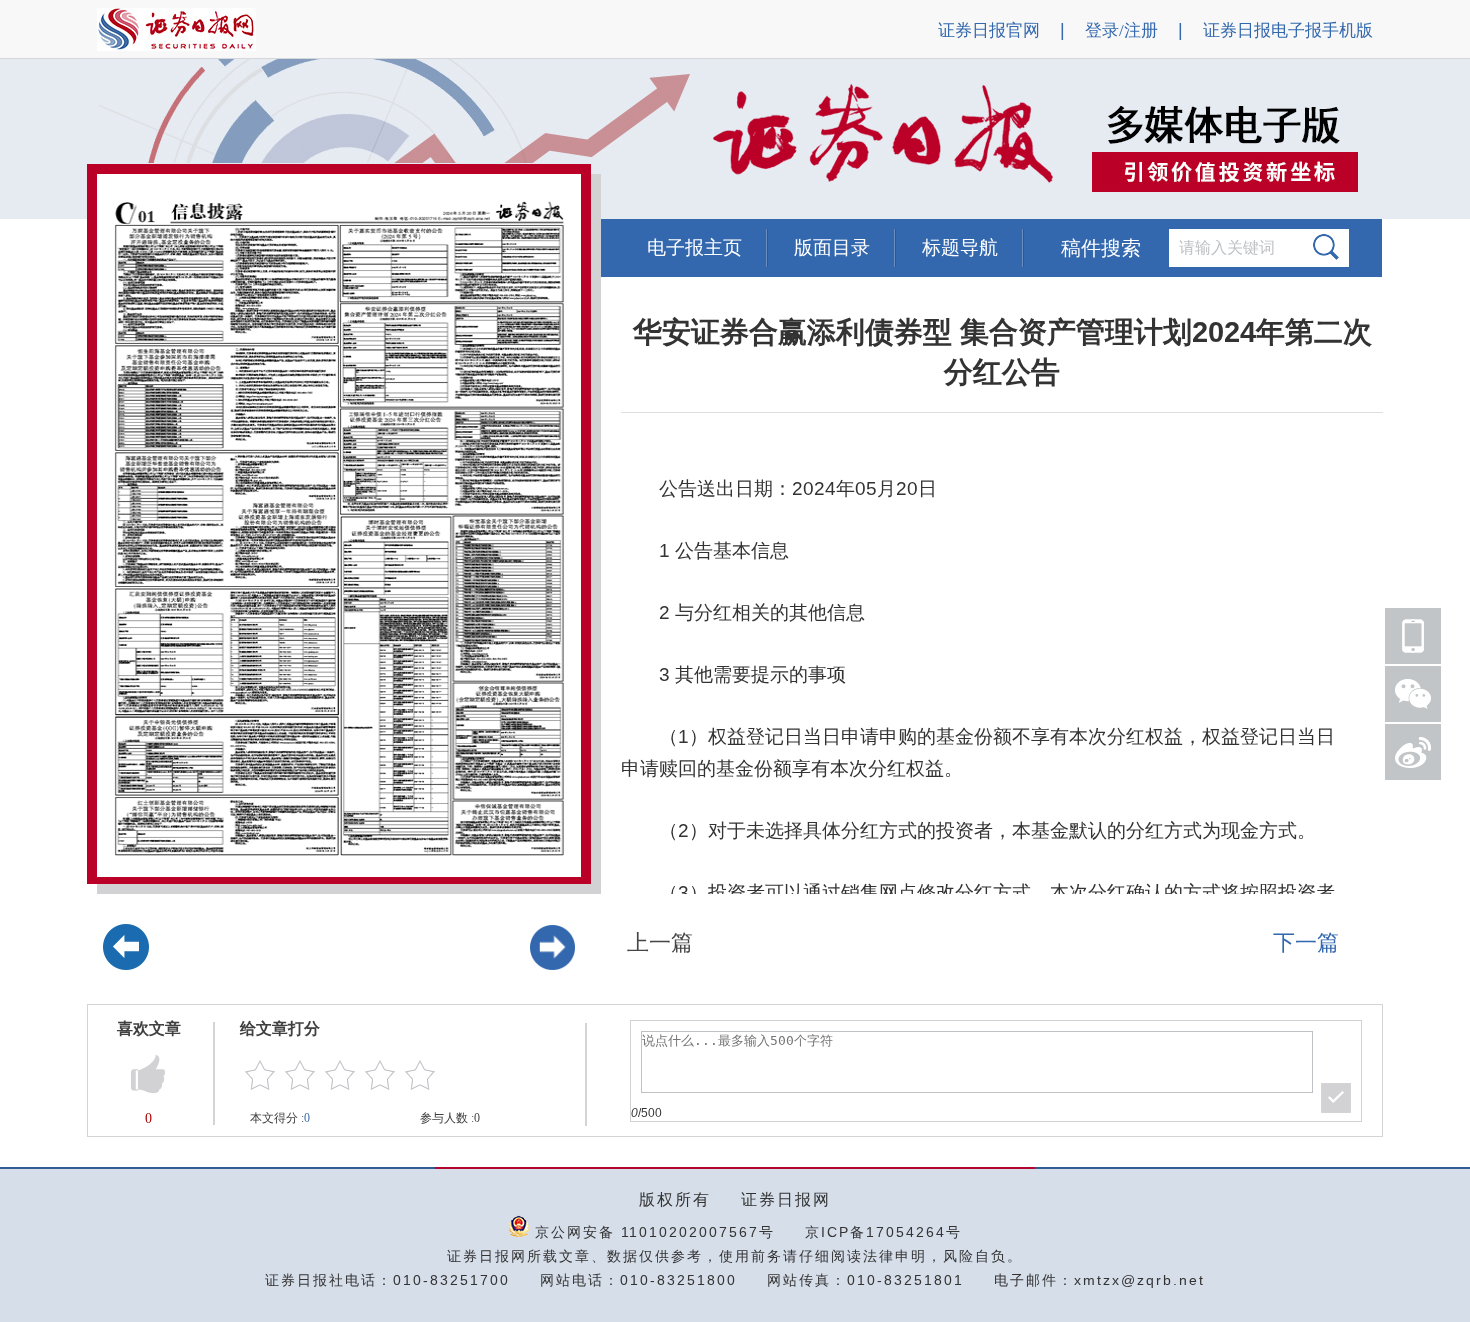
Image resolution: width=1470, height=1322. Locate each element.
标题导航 (960, 247)
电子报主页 (694, 247)
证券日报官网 (989, 30)
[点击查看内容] (338, 140)
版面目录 (832, 247)
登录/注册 (1121, 30)
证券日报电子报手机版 (1288, 30)
